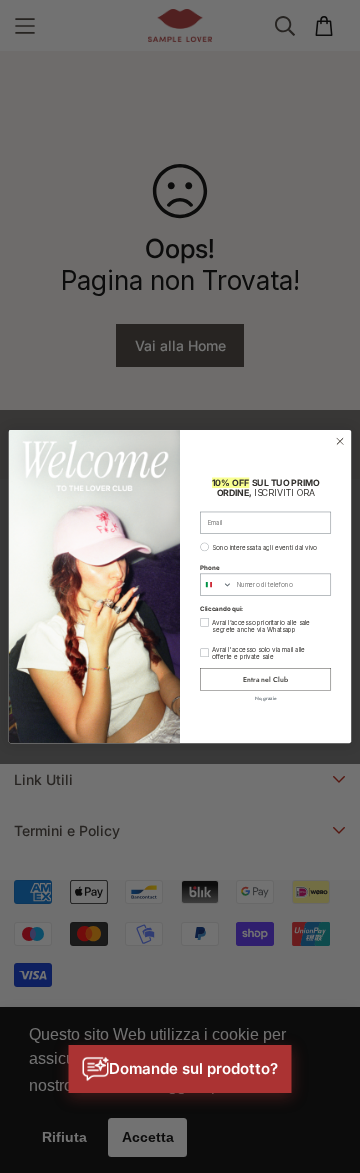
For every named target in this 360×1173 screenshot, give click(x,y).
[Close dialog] (339, 440)
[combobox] (217, 584)
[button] (180, 1069)
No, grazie (266, 697)
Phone (209, 566)
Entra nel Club (265, 679)
